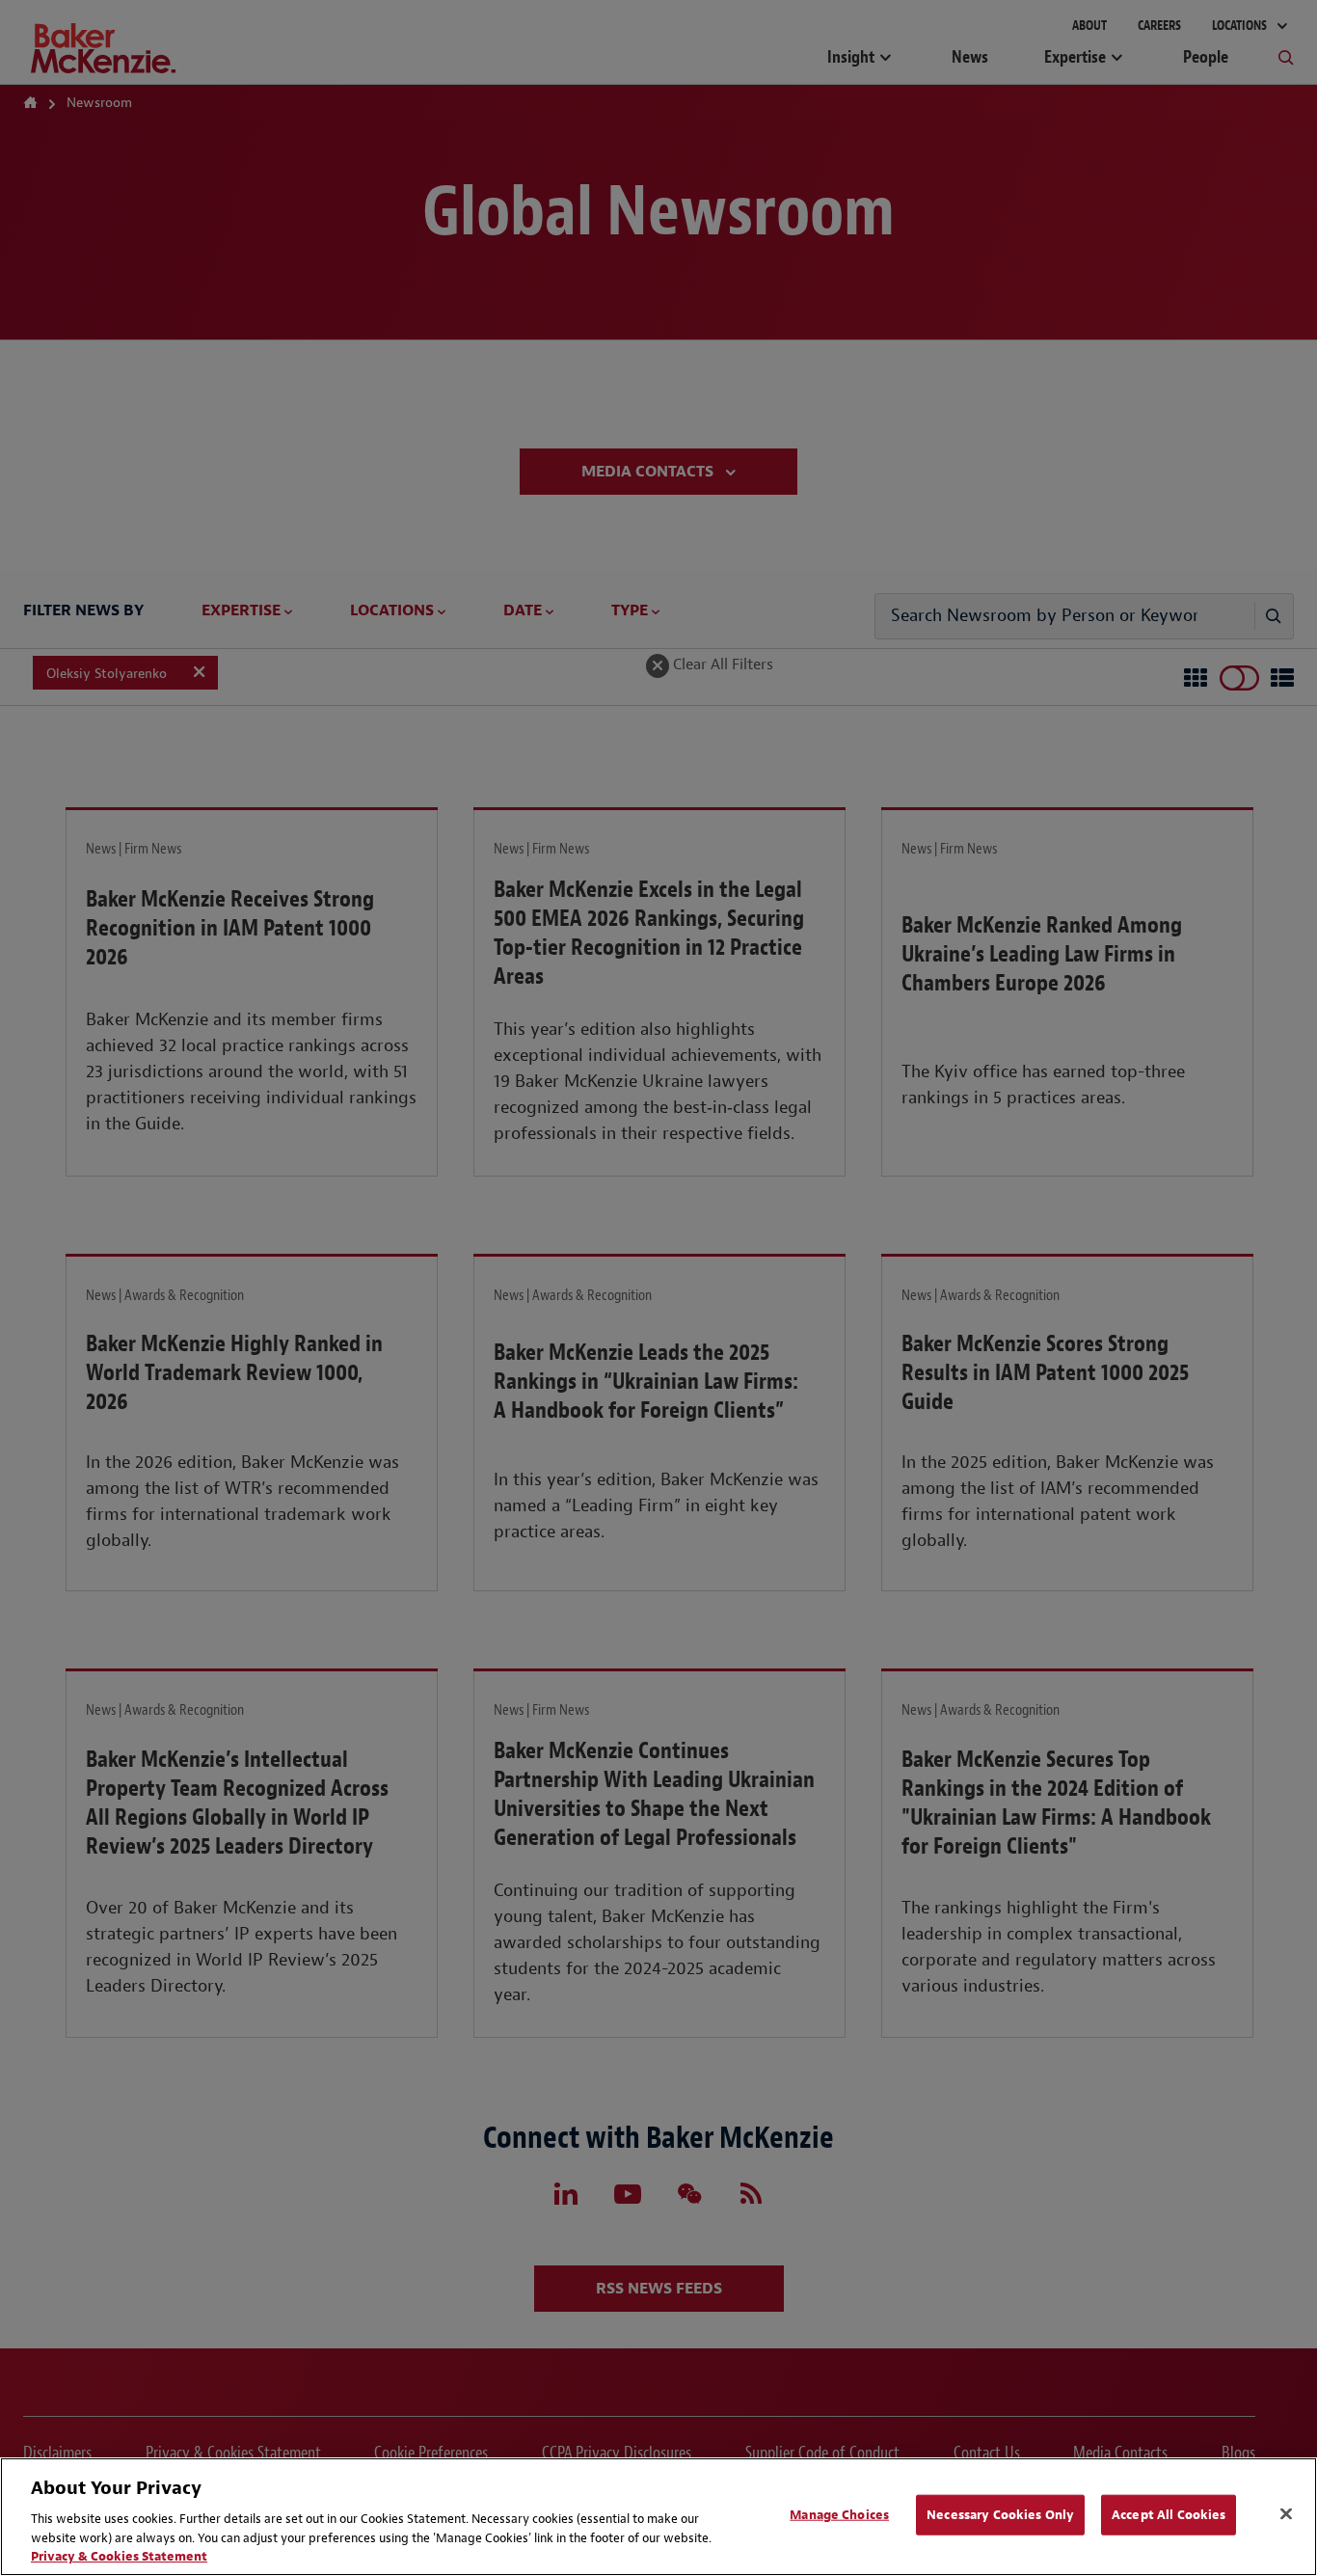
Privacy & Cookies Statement (119, 2556)
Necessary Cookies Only (1000, 2515)
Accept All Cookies (1169, 2515)
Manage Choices (839, 2515)
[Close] (1286, 2514)
